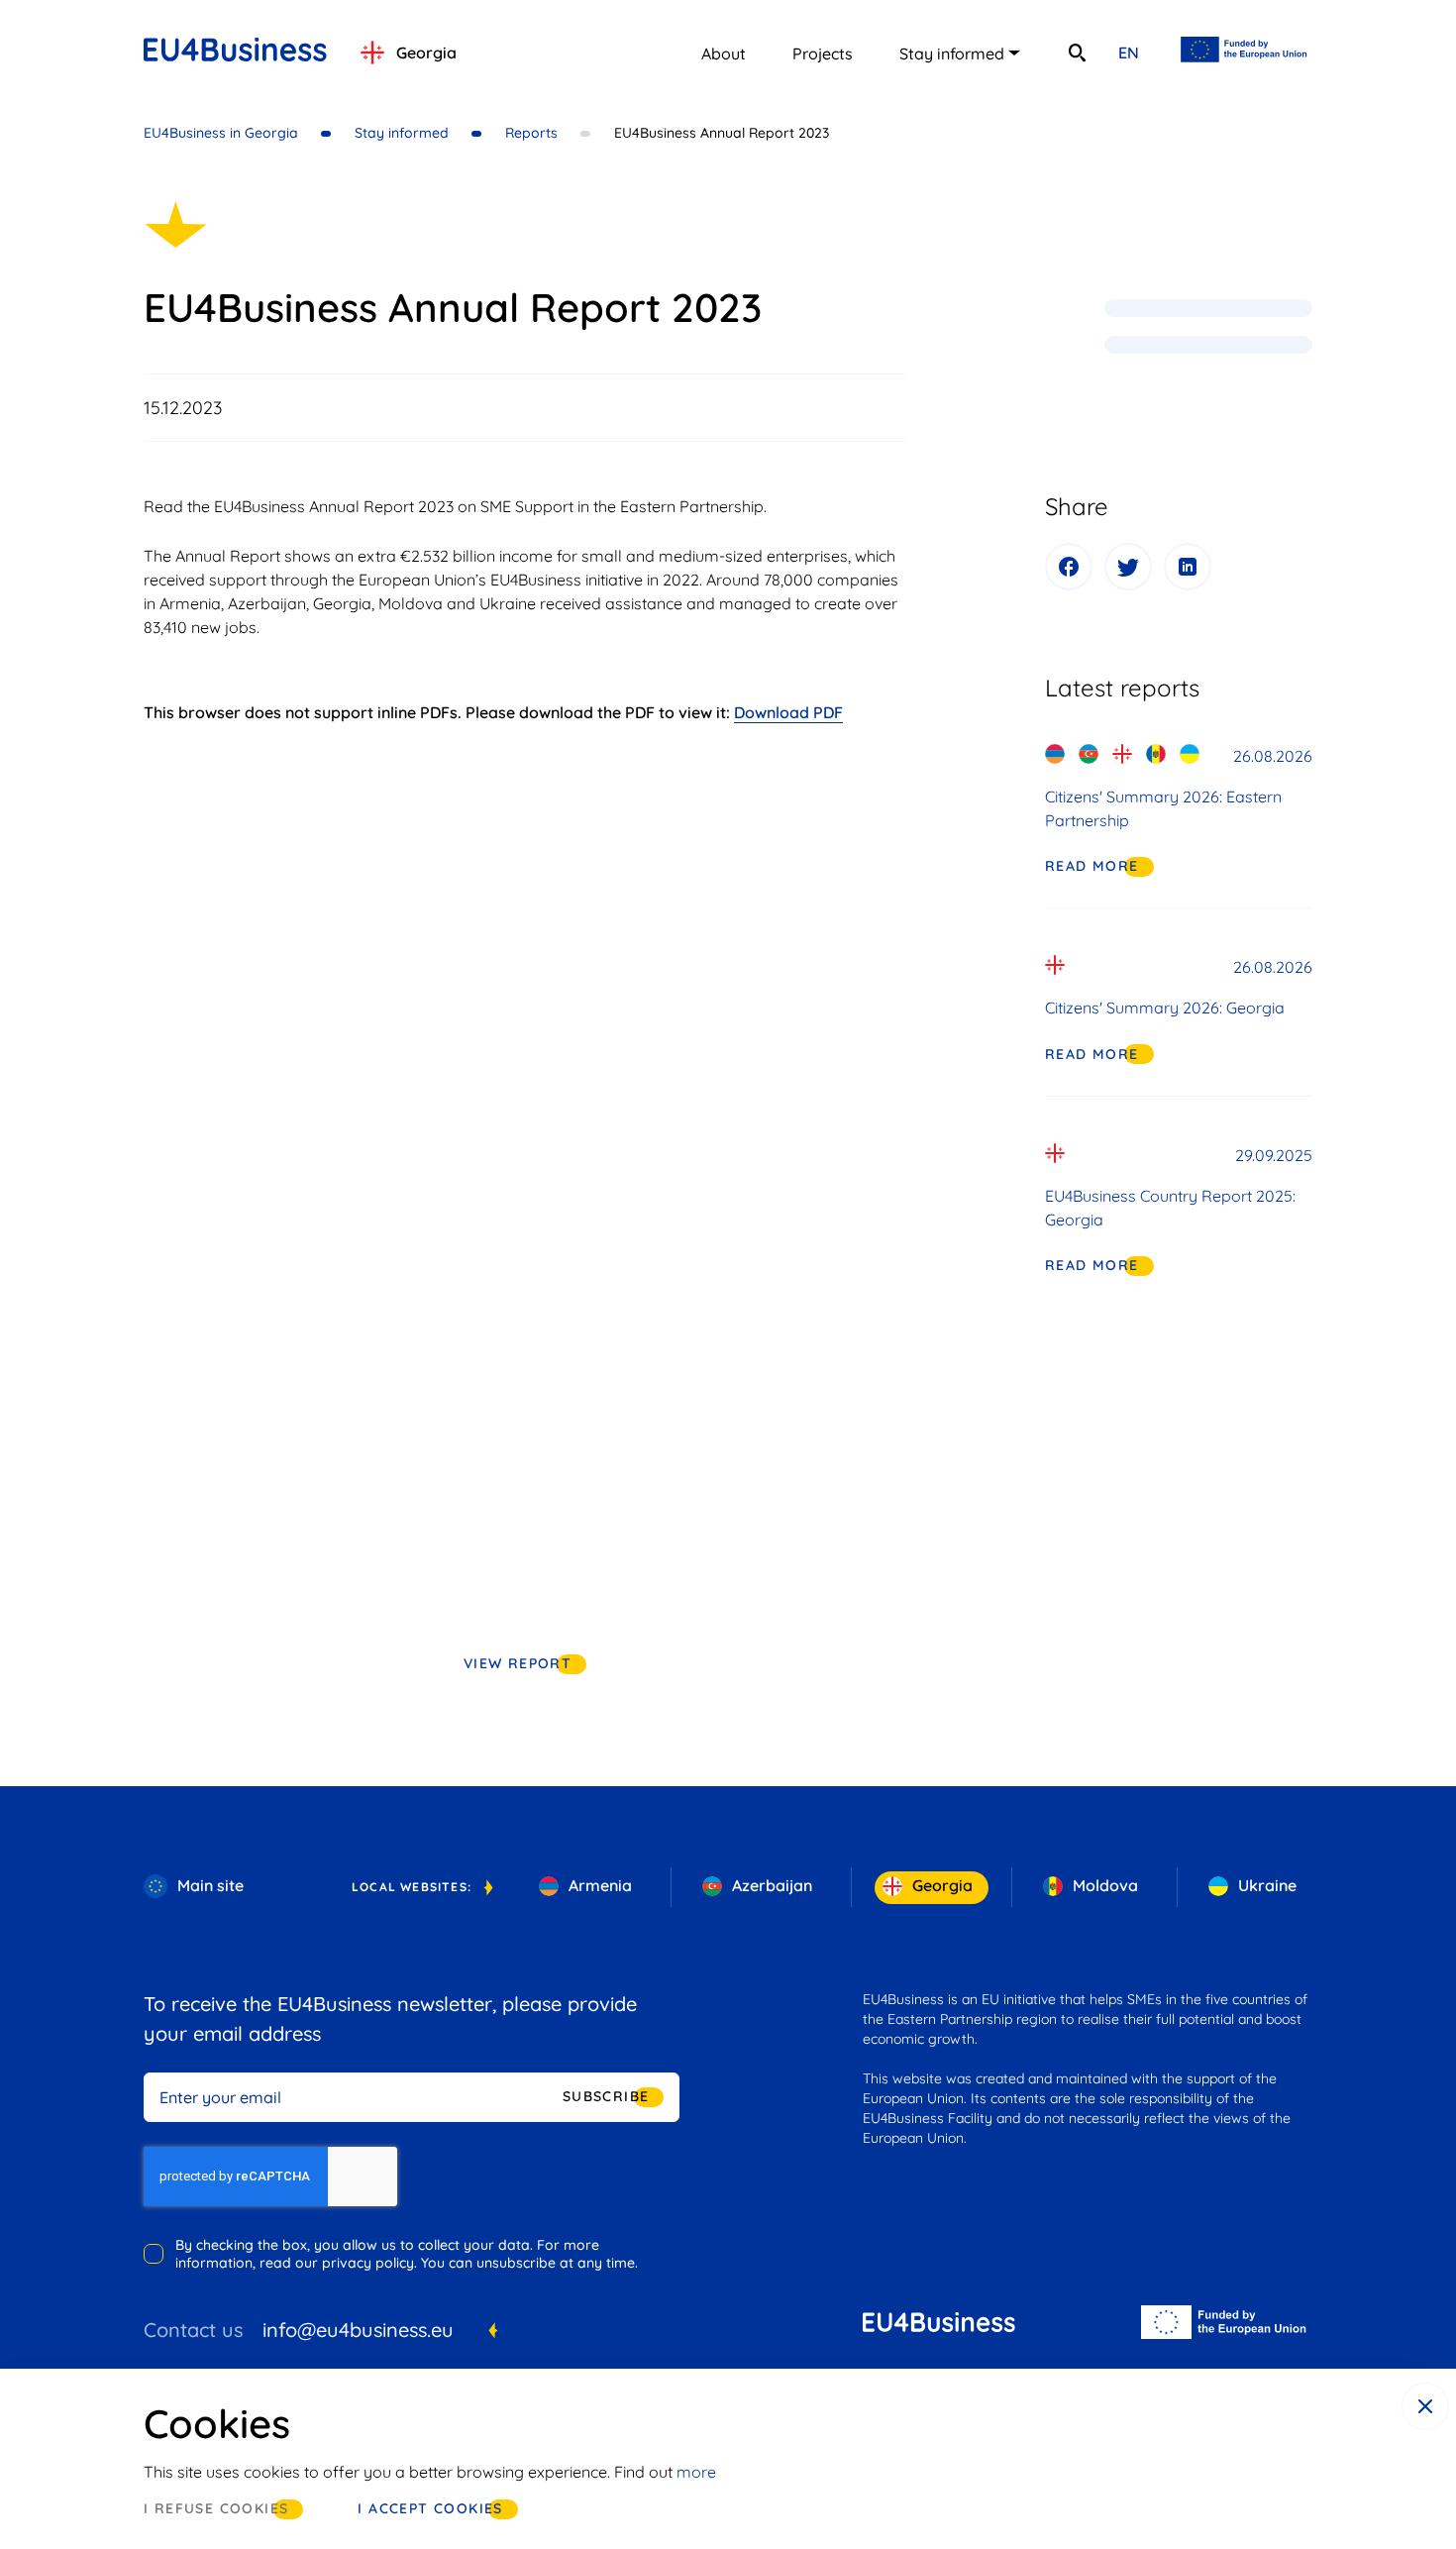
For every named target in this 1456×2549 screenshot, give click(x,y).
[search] (1077, 53)
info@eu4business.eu (358, 2330)
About (724, 53)
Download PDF (788, 712)
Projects (823, 53)
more (696, 2472)
